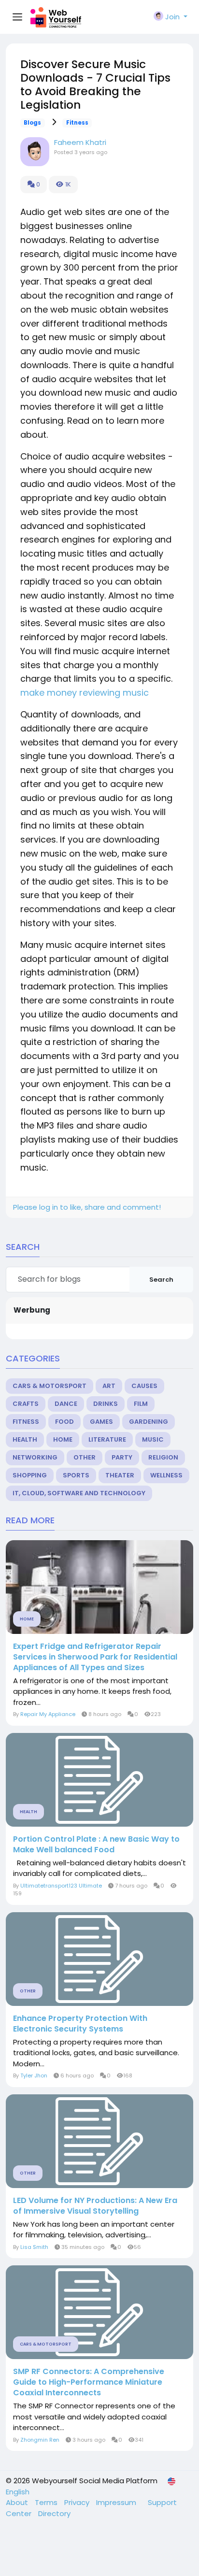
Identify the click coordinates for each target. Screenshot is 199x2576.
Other (85, 1457)
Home (63, 1439)
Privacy (78, 2502)
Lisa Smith (34, 2247)
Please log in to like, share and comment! (87, 1207)
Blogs (32, 123)
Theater (120, 1475)
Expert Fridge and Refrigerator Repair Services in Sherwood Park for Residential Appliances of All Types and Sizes (95, 1657)
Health (25, 1439)
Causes (144, 1386)
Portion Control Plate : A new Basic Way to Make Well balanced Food (96, 1845)
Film (141, 1404)
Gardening (149, 1422)
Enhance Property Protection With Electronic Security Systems (80, 2024)
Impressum (117, 2502)
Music (153, 1439)
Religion (163, 1457)
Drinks (106, 1404)
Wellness (166, 1475)
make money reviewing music (85, 693)
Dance (66, 1404)
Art (109, 1386)
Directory (54, 2513)
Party (122, 1457)
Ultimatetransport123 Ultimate (61, 1886)
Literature (107, 1439)
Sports (76, 1475)
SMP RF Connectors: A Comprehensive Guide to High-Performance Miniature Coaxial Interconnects (89, 2382)
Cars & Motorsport (50, 1386)
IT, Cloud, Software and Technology (79, 1493)
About (18, 2502)
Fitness (77, 123)
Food (64, 1422)
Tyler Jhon (34, 2075)
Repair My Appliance (48, 1714)
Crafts (26, 1404)
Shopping (30, 1475)
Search (161, 1280)
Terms (47, 2502)
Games (101, 1422)
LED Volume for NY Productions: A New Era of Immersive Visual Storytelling (95, 2206)
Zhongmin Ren (40, 2440)
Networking (35, 1457)
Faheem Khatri (80, 142)
